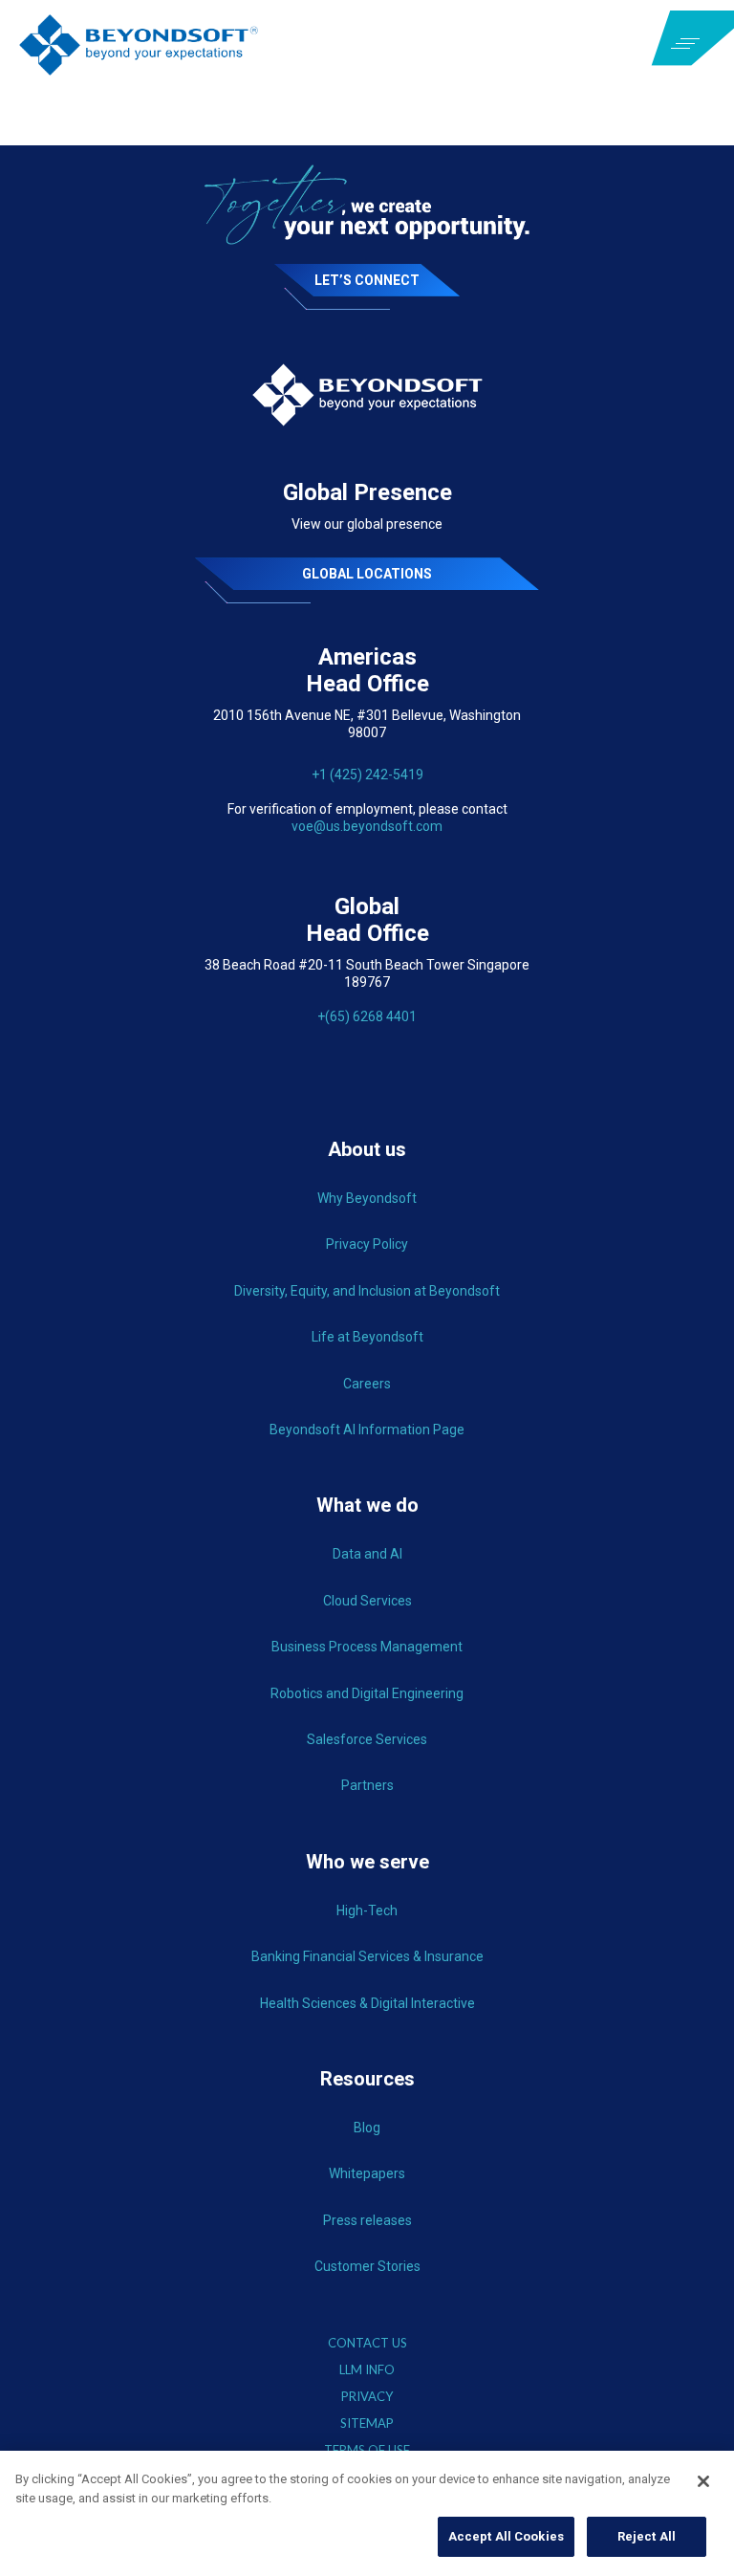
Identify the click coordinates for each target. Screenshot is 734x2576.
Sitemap (367, 2423)
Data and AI (367, 1554)
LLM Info (367, 2370)
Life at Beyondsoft (367, 1337)
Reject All (647, 2536)
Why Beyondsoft (367, 1198)
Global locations (367, 574)
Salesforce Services (367, 1739)
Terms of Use (367, 2450)
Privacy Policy (367, 1244)
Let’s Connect (367, 280)
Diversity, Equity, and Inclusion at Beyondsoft (367, 1291)
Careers (367, 1384)
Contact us (367, 2343)
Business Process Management (367, 1647)
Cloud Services (367, 1601)
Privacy (367, 2397)
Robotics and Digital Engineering (367, 1693)
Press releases (367, 2220)
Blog (367, 2128)
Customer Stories (367, 2266)
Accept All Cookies (506, 2536)
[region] (367, 2513)
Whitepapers (367, 2173)
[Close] (703, 2481)
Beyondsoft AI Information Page (367, 1430)
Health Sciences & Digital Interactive (367, 2003)
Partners (367, 1785)
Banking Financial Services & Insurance (367, 1956)
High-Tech (367, 1910)
